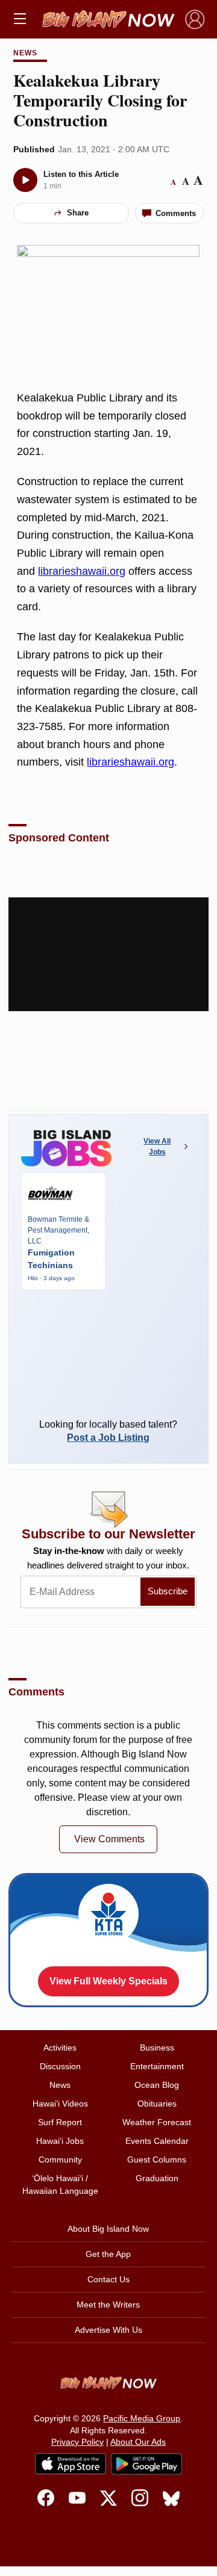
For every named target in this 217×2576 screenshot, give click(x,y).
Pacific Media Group (142, 2418)
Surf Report (60, 2122)
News (25, 53)
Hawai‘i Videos (60, 2104)
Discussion (60, 2066)
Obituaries (157, 2104)
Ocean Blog (157, 2085)
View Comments (109, 1839)
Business (157, 2048)
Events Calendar (157, 2141)
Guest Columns (157, 2160)
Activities (60, 2048)
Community (60, 2160)
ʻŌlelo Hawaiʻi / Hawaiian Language (60, 2184)
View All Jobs (157, 1147)
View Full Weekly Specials (108, 1981)
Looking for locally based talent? (108, 1431)
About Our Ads (138, 2442)
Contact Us (108, 2279)
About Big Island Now (108, 2229)
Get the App (108, 2254)
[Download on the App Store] (71, 2464)
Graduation (157, 2178)
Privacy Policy (77, 2442)
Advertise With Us (108, 2330)
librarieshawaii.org (82, 571)
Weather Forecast (157, 2122)
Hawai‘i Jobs (60, 2141)
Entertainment (157, 2066)
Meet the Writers (108, 2305)
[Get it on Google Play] (146, 2464)
